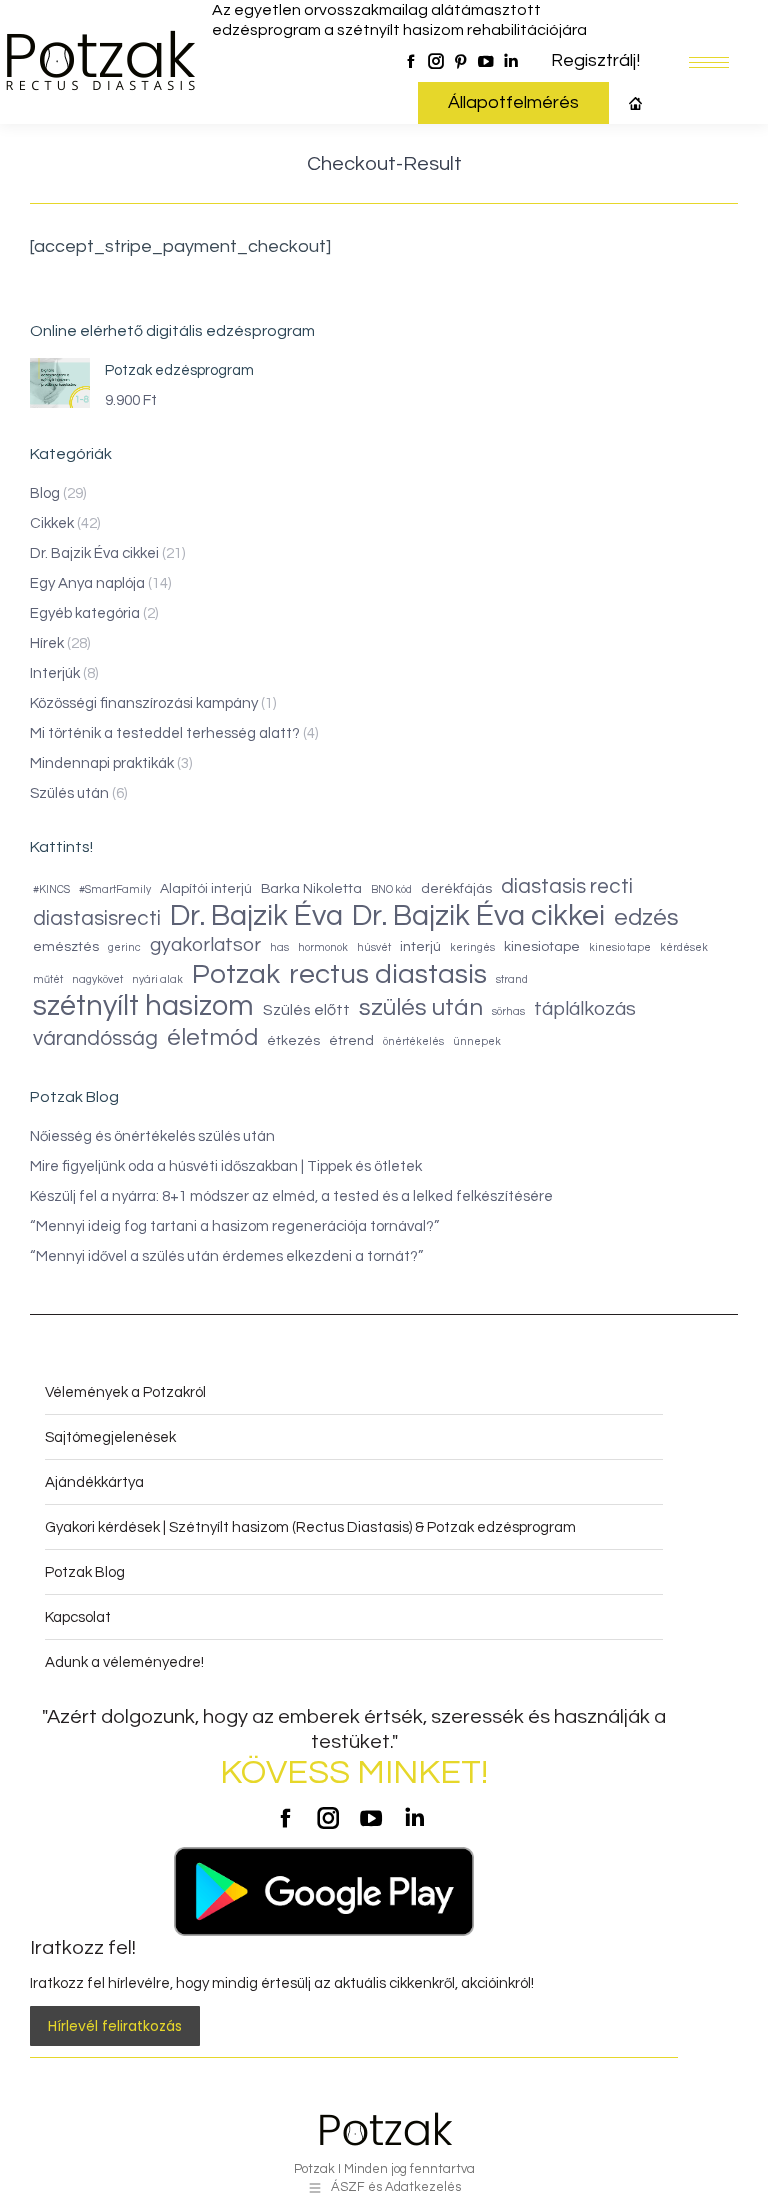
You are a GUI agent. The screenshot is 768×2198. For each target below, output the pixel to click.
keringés (472, 947)
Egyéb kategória (85, 613)
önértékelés (413, 1041)
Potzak (236, 974)
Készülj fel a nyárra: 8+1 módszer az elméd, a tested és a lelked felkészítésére (291, 1196)
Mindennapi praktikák (102, 763)
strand (512, 979)
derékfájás (456, 889)
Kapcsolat (78, 1617)
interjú (420, 947)
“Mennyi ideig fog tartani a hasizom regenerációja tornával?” (234, 1226)
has (279, 947)
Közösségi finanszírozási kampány (144, 703)
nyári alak (157, 979)
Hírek (47, 643)
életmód (212, 1038)
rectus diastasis (388, 974)
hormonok (323, 947)
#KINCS (51, 889)
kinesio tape (620, 947)
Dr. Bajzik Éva (256, 916)
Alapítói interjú (206, 889)
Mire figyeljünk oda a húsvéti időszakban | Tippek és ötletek (226, 1166)
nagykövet (97, 979)
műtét (48, 979)
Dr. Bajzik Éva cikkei (94, 553)
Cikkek (52, 523)
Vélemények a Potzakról (125, 1392)
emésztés (66, 947)
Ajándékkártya (94, 1482)
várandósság (95, 1038)
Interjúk (55, 673)
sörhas (508, 1011)
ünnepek (477, 1041)
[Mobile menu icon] (709, 62)
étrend (351, 1041)
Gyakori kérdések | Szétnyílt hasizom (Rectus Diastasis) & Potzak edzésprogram (310, 1527)
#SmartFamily (115, 889)
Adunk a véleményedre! (124, 1662)
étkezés (293, 1041)
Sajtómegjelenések (110, 1437)
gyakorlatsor (205, 945)
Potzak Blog (85, 1572)
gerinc (124, 947)
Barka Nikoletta (311, 889)
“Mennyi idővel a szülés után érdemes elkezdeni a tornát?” (226, 1256)
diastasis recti (567, 886)
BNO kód (391, 889)
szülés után (421, 1007)
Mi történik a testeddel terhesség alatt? (165, 733)
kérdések (684, 947)
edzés (646, 918)
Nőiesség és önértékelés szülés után (152, 1136)
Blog (45, 493)
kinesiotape (542, 947)
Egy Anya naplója (87, 583)
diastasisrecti (97, 918)
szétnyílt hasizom (143, 1006)
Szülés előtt (306, 1010)
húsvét (374, 947)
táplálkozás (585, 1009)
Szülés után (69, 793)
